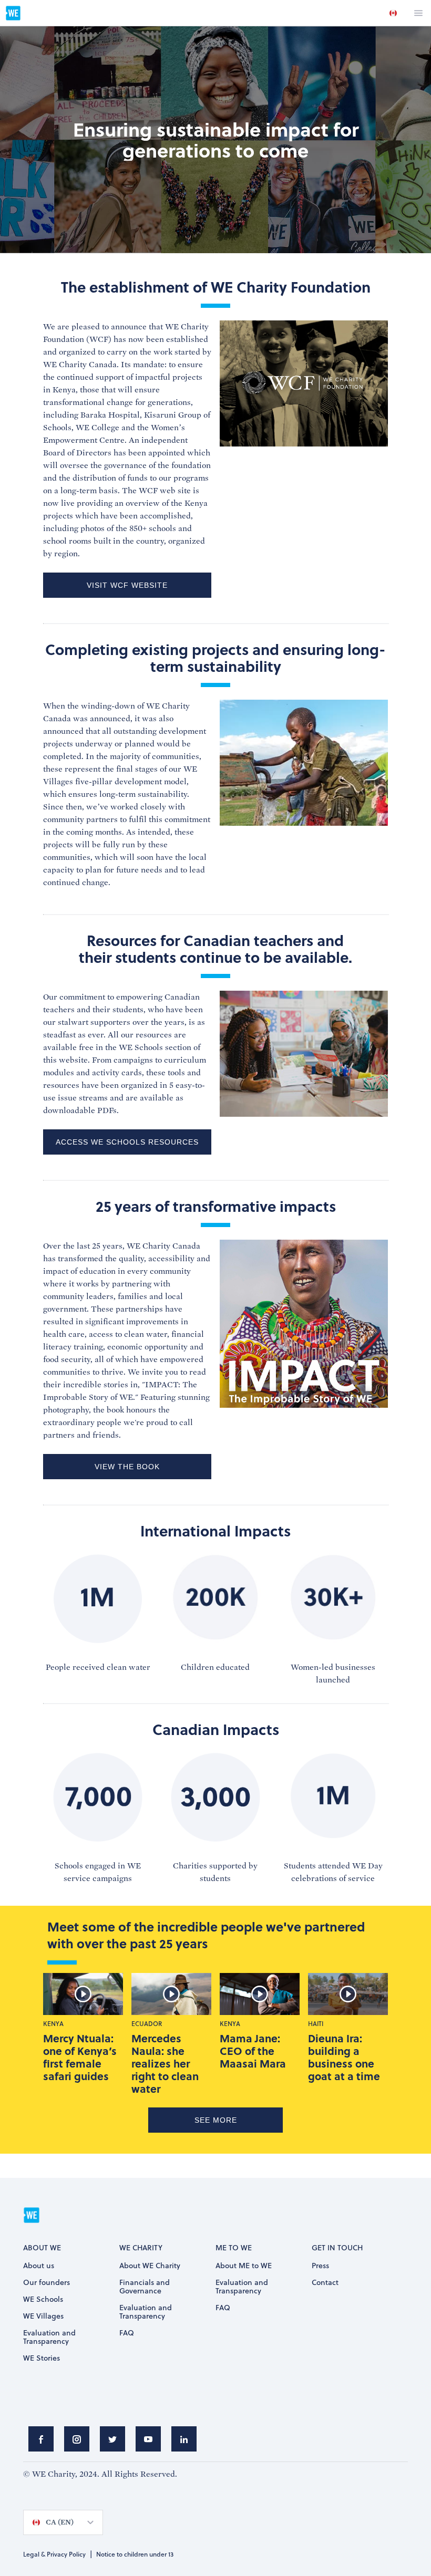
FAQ (127, 2333)
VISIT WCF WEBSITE (127, 585)
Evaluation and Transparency (49, 2338)
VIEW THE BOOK (127, 1467)
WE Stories (42, 2359)
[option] (393, 13)
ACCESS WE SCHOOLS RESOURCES (127, 1142)
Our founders (47, 2283)
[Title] (41, 2442)
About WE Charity (150, 2266)
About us (39, 2266)
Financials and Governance (145, 2287)
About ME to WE (244, 2266)
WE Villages (43, 2317)
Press (320, 2266)
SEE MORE (216, 2120)
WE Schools (43, 2300)
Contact (325, 2283)
